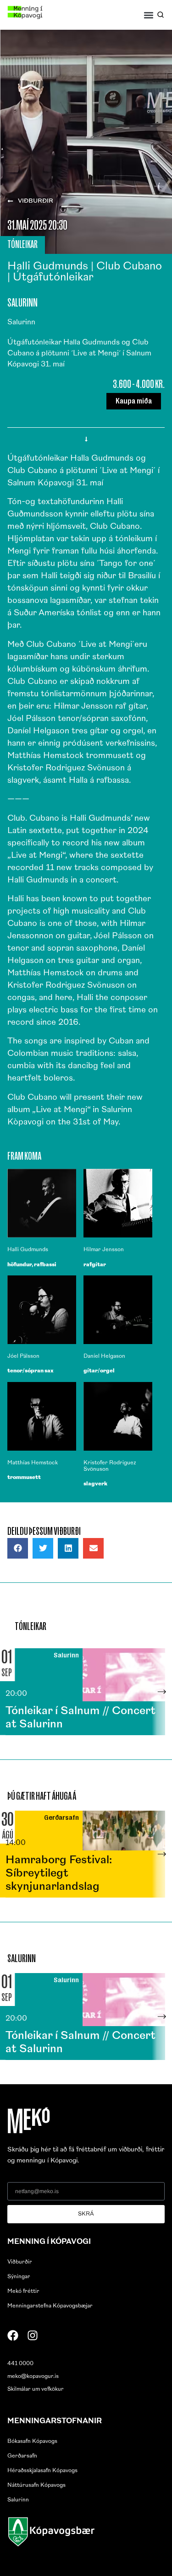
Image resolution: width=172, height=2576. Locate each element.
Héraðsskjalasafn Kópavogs (42, 2471)
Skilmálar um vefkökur (36, 2389)
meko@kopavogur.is (33, 2377)
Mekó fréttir (23, 2291)
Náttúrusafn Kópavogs (36, 2485)
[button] (149, 15)
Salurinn (18, 2500)
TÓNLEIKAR (22, 244)
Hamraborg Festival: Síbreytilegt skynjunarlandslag (59, 1874)
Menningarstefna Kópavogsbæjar (50, 2306)
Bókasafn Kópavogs (32, 2442)
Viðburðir (20, 2262)
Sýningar (19, 2277)
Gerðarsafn (22, 2456)
